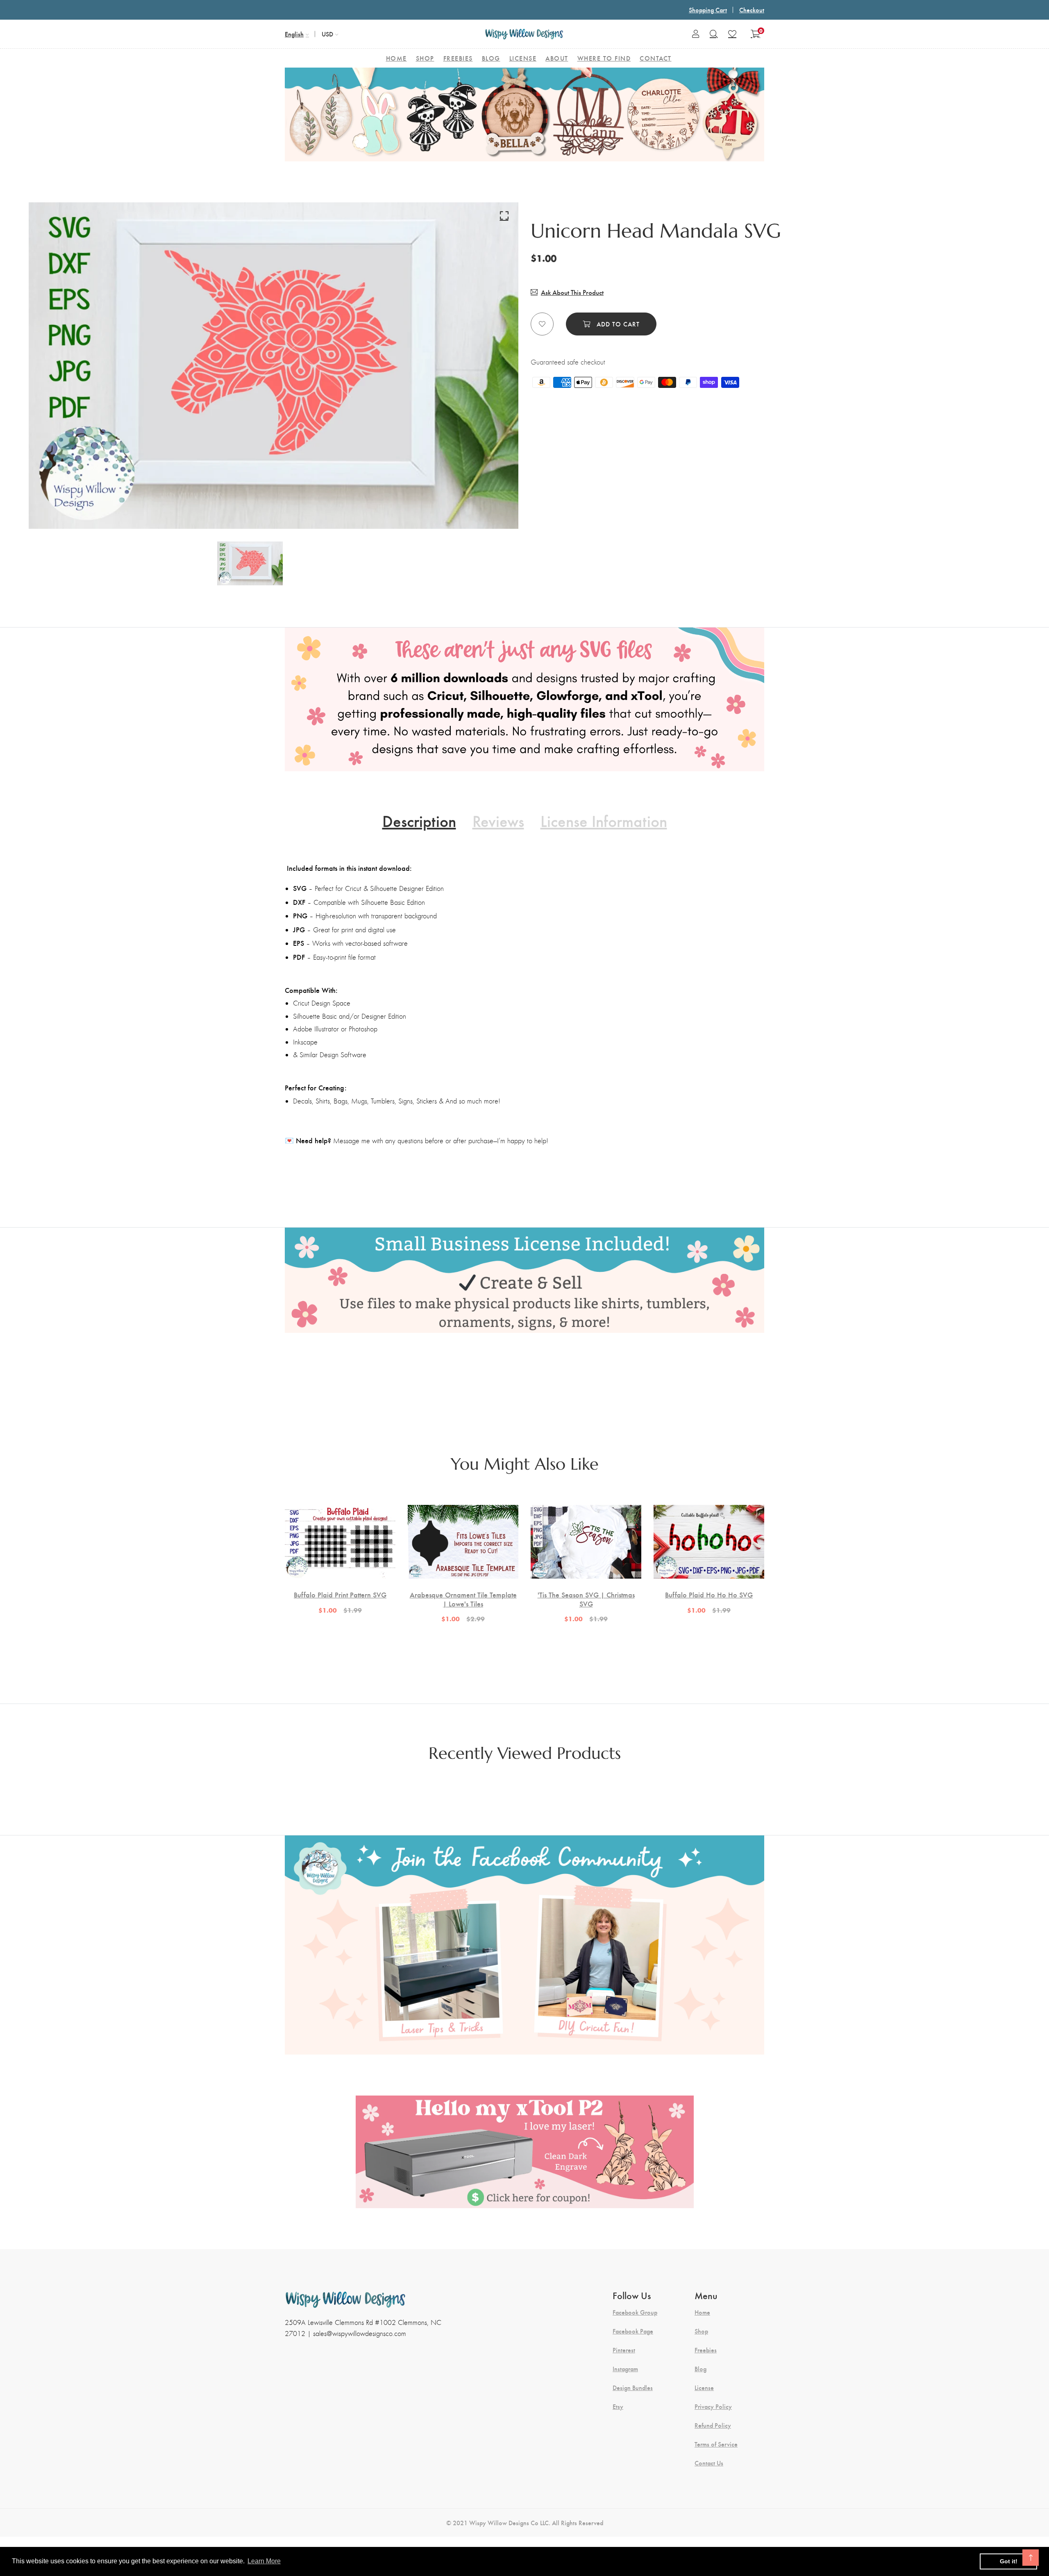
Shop (701, 2331)
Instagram (625, 2369)
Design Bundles (633, 2388)
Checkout (752, 10)
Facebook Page (633, 2331)
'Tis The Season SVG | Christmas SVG (586, 1599)
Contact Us (709, 2463)
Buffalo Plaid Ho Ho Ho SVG (709, 1595)
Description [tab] (419, 820)
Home (702, 2312)
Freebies (706, 2350)
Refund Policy (713, 2425)
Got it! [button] (1009, 2561)
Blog (700, 2369)
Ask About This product (572, 292)
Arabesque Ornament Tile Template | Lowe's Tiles (463, 1599)
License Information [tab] (604, 820)
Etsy (618, 2406)
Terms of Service (716, 2444)
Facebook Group (635, 2312)
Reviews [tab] (498, 820)
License (704, 2388)
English (294, 34)
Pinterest (624, 2350)
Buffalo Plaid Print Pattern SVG (340, 1595)
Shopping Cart (708, 10)
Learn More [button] (264, 2561)
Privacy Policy (713, 2406)
